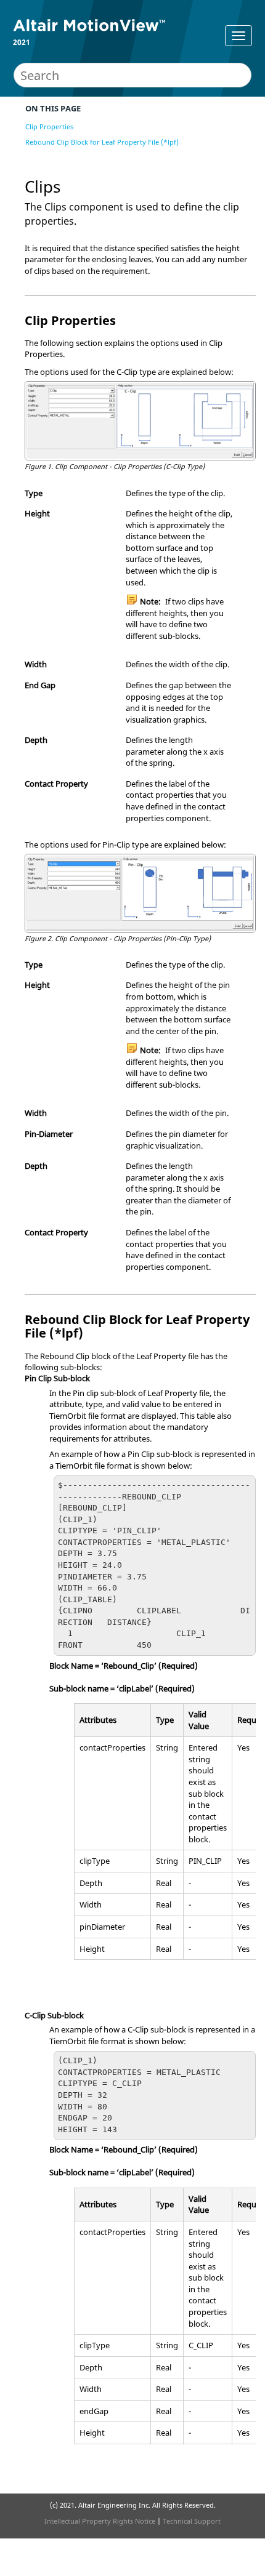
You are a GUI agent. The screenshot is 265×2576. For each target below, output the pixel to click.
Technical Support (192, 2521)
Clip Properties (49, 126)
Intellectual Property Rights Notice (100, 2521)
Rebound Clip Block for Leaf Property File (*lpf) (102, 142)
